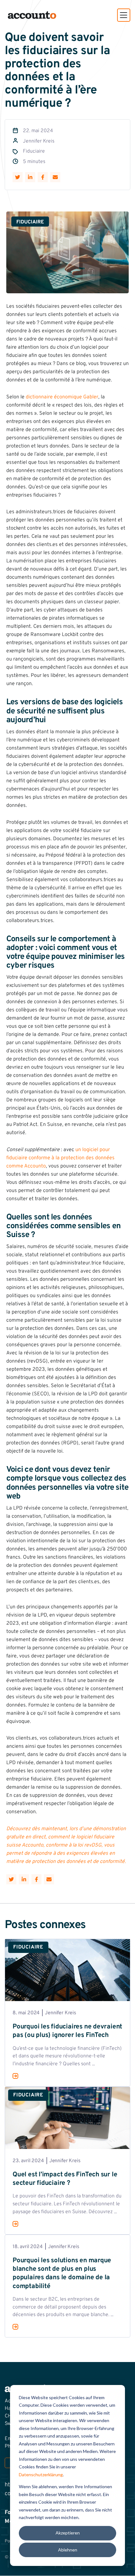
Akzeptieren (68, 2533)
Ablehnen (68, 2550)
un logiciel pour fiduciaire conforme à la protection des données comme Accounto (60, 1158)
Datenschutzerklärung (41, 2475)
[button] (124, 15)
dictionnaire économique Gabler (62, 397)
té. (123, 1862)
